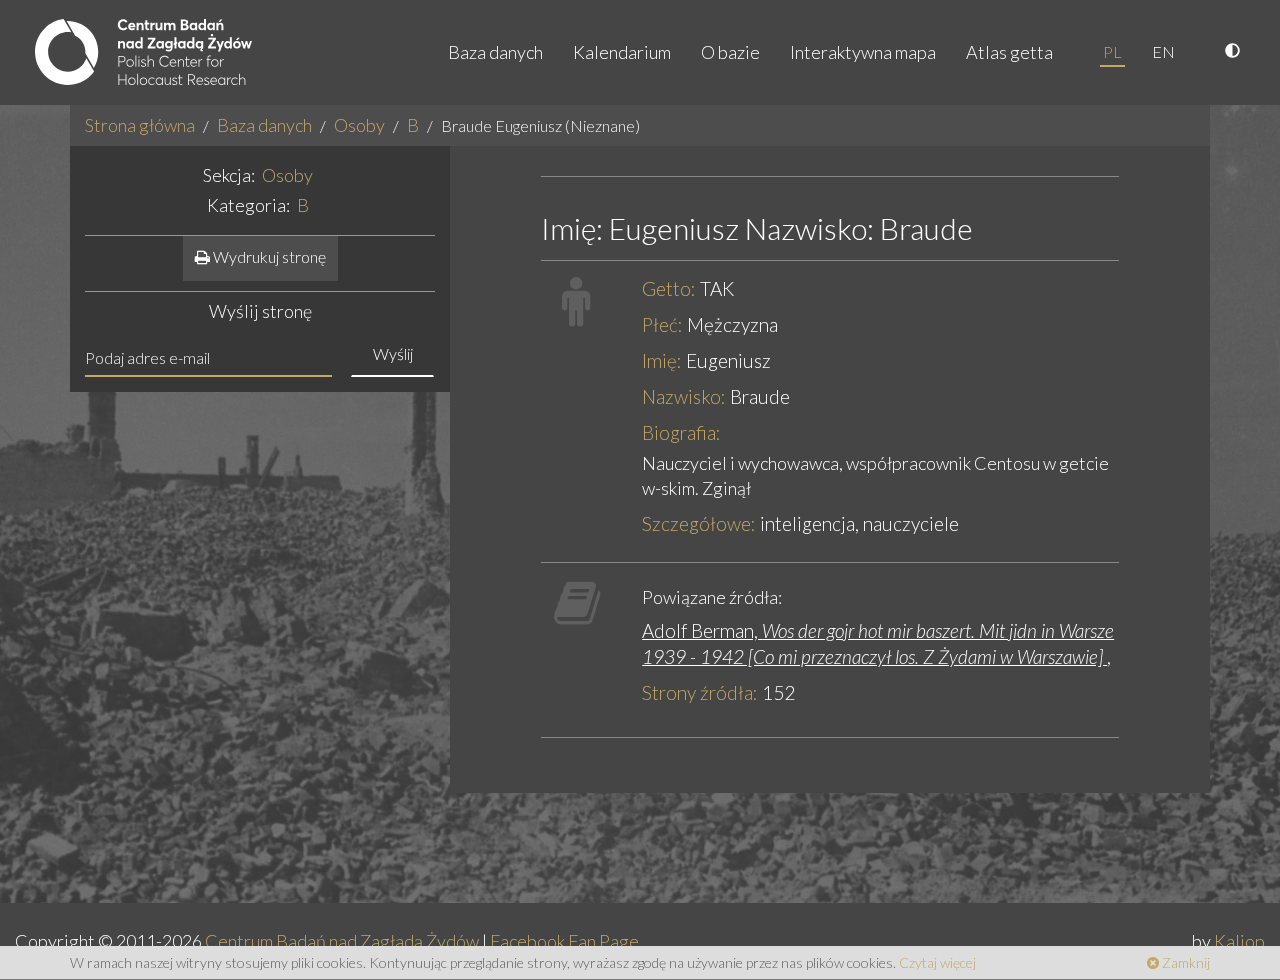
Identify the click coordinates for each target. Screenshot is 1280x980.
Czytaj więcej (937, 962)
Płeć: (662, 324)
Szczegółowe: (699, 523)
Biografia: (681, 432)
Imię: (662, 360)
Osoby (359, 125)
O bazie (730, 52)
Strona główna (140, 125)
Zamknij (1184, 962)
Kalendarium (622, 52)
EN (1163, 51)
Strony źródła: (700, 692)
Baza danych (495, 52)
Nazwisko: (684, 396)
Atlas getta (1009, 52)
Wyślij (393, 353)
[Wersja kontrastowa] (1235, 52)
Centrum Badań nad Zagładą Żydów (342, 941)
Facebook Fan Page (564, 941)
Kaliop (1239, 941)
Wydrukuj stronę (268, 256)
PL (1112, 51)
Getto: (669, 288)
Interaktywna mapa (863, 52)
